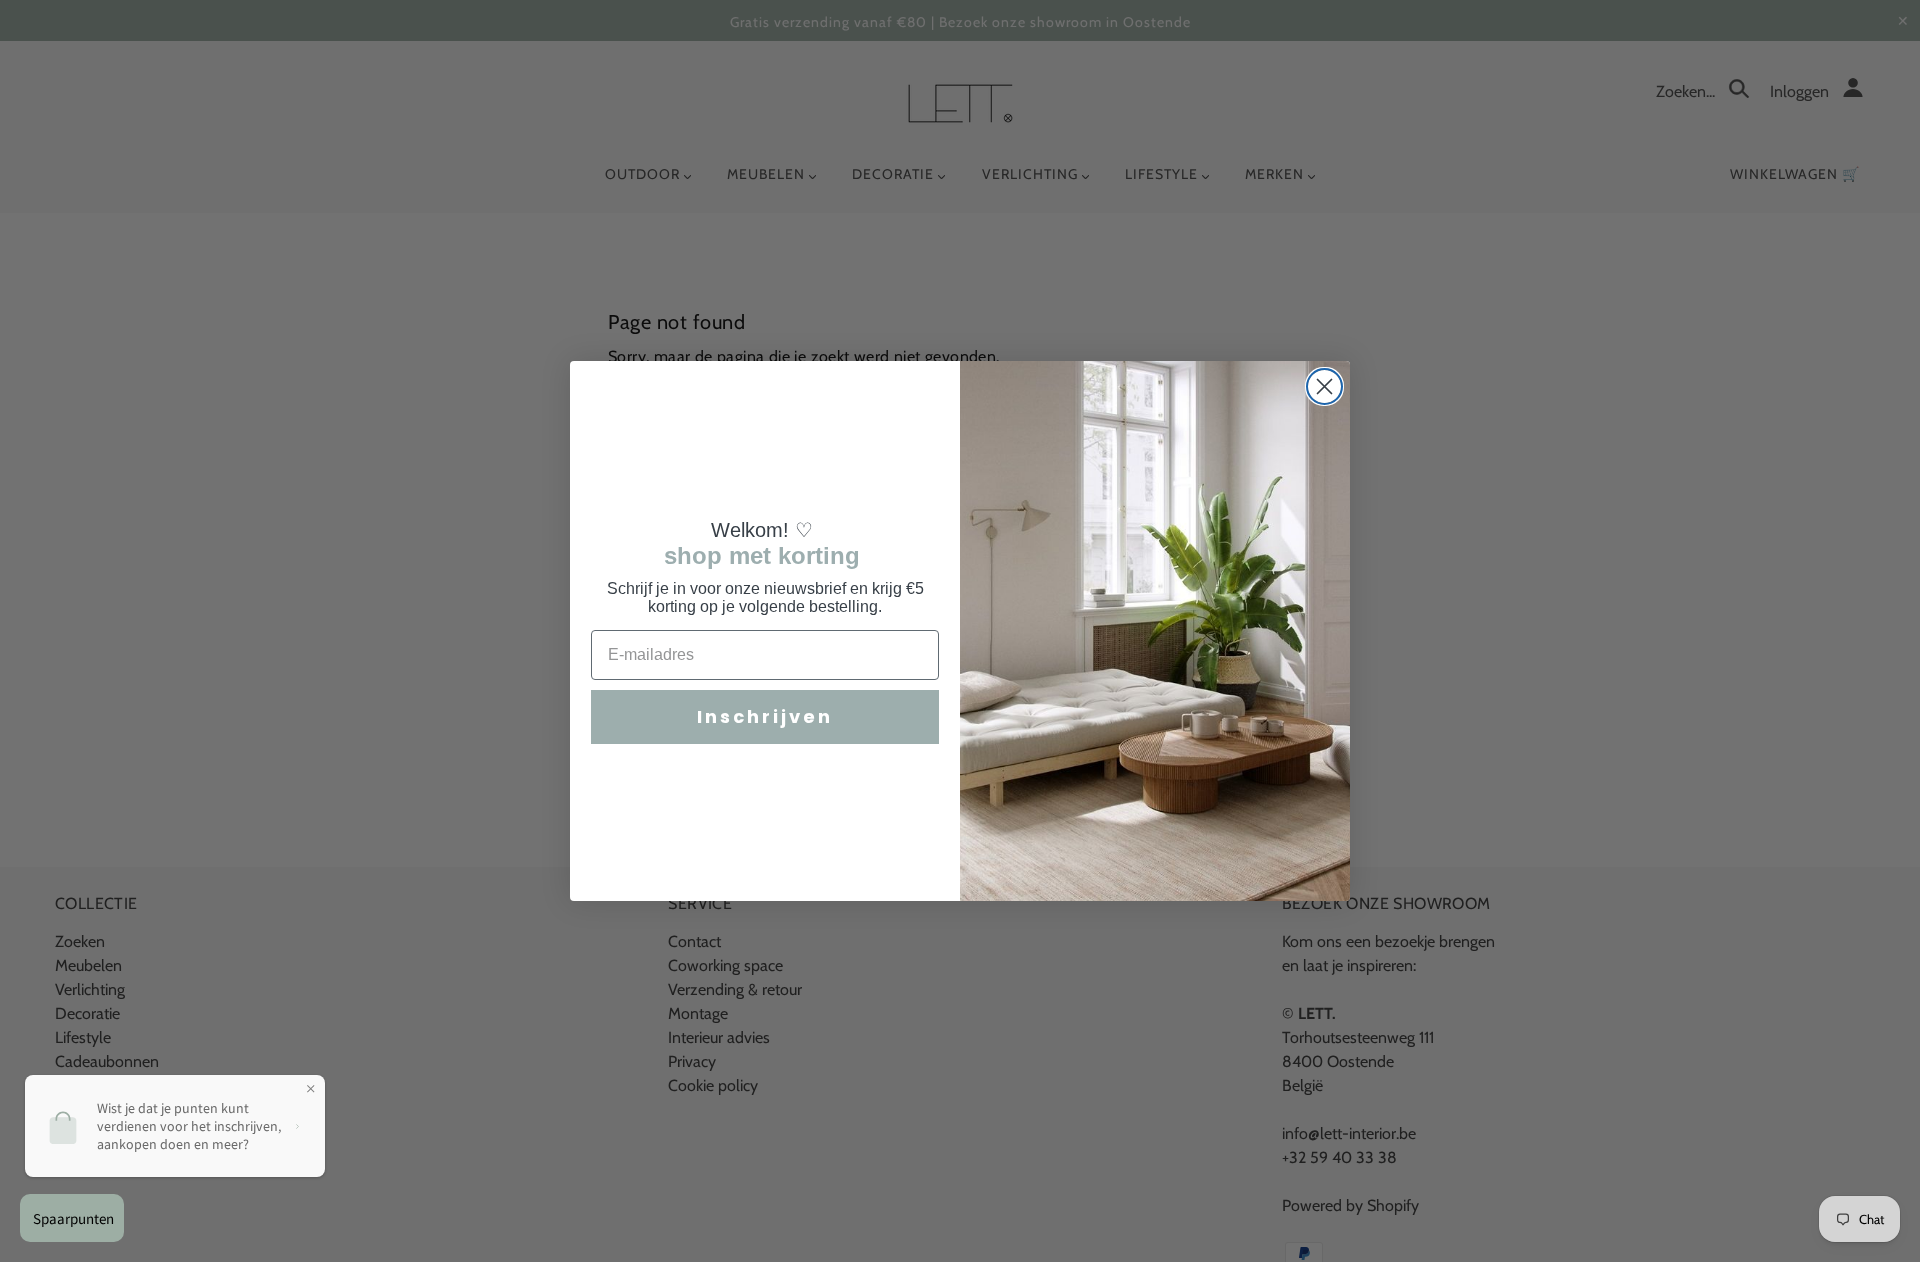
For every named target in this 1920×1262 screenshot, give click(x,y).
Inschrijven (765, 716)
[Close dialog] (1324, 386)
